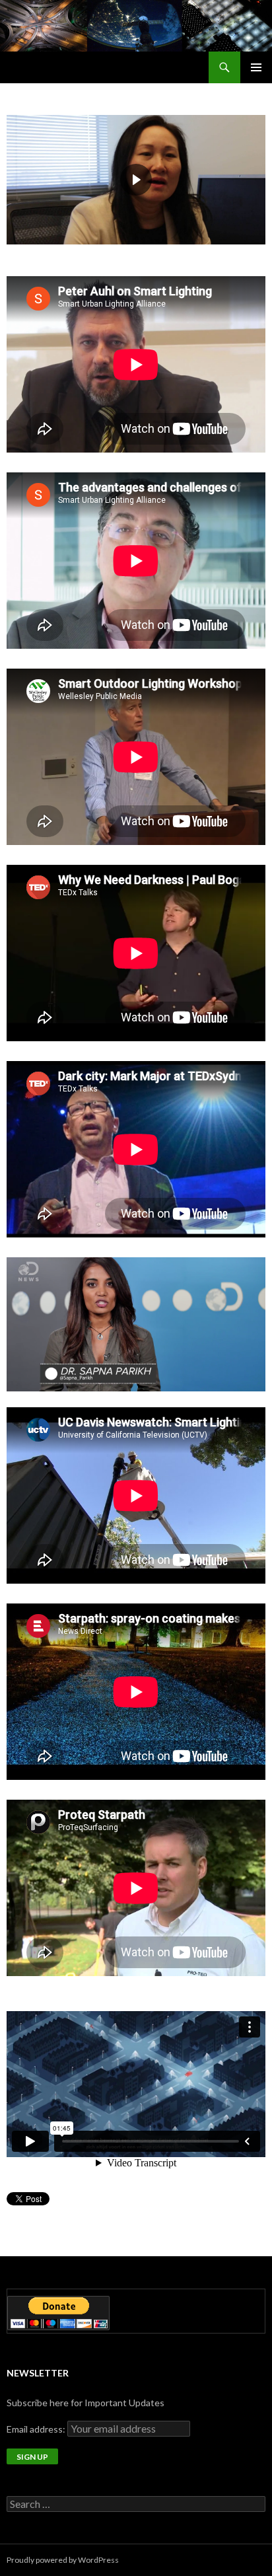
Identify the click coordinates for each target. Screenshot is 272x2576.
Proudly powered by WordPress (63, 2560)
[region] (136, 180)
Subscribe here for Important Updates (85, 2403)
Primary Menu (256, 67)
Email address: (37, 2429)
